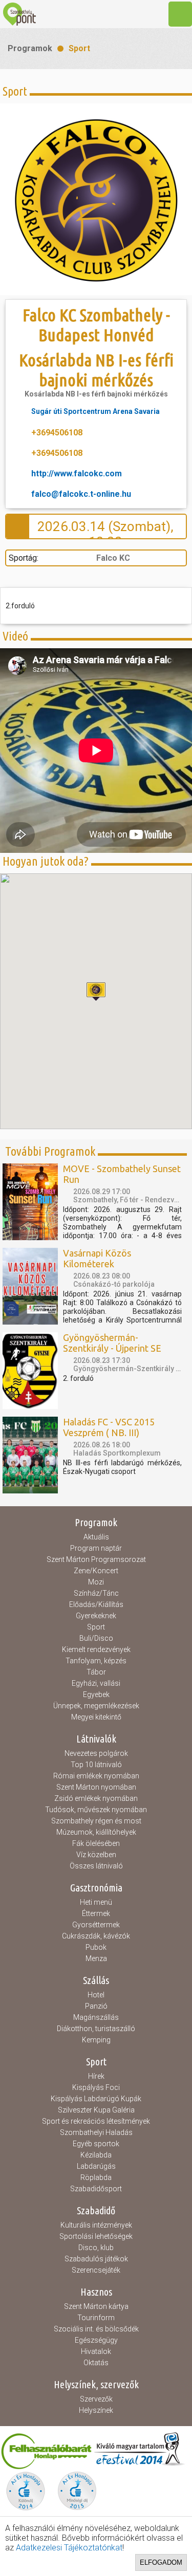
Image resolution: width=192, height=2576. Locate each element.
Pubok (96, 1947)
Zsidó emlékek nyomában (96, 1798)
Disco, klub (96, 2248)
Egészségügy (96, 2340)
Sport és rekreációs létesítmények (96, 2121)
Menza (96, 1958)
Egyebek (96, 1694)
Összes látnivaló (96, 1866)
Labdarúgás (96, 2166)
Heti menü (96, 1902)
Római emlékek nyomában (96, 1776)
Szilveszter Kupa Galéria (96, 2110)
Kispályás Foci (96, 2087)
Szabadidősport (96, 2189)
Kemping (96, 2040)
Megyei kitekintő (96, 1717)
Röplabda (96, 2177)
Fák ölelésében (96, 1843)
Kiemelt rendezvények (96, 1649)
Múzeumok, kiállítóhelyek (96, 1832)
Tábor (96, 1672)
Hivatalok (96, 2351)
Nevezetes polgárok (96, 1753)
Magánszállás (96, 2017)
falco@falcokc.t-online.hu (81, 494)
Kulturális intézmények (96, 2225)
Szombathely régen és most (96, 1821)
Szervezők (96, 2399)
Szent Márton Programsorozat (96, 1559)
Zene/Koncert (96, 1571)
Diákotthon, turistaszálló (96, 2029)
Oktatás (96, 2363)
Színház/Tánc (96, 1593)
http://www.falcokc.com (77, 474)
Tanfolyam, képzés (96, 1661)
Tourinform (96, 2318)
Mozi (96, 1582)
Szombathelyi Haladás (96, 2132)
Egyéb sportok (96, 2144)
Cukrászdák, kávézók (96, 1936)
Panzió (96, 2006)
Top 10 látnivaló (96, 1765)
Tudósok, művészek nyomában (96, 1810)
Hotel (96, 1995)
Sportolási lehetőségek (96, 2236)
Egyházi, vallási (96, 1683)
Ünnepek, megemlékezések (96, 1706)
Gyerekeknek (96, 1616)
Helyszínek (96, 2410)
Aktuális (96, 1537)
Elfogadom (161, 2562)
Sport (79, 48)
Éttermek (96, 1913)
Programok (30, 48)
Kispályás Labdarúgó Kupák (96, 2099)
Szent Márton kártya (96, 2306)
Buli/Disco (96, 1638)
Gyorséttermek (96, 1925)
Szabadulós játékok (96, 2259)
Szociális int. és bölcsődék (96, 2329)
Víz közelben (96, 1855)
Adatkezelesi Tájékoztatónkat (69, 2548)
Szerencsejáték (96, 2270)
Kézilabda (96, 2155)
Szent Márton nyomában (96, 1787)
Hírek (96, 2076)
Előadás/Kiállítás (96, 1604)
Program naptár (96, 1548)
